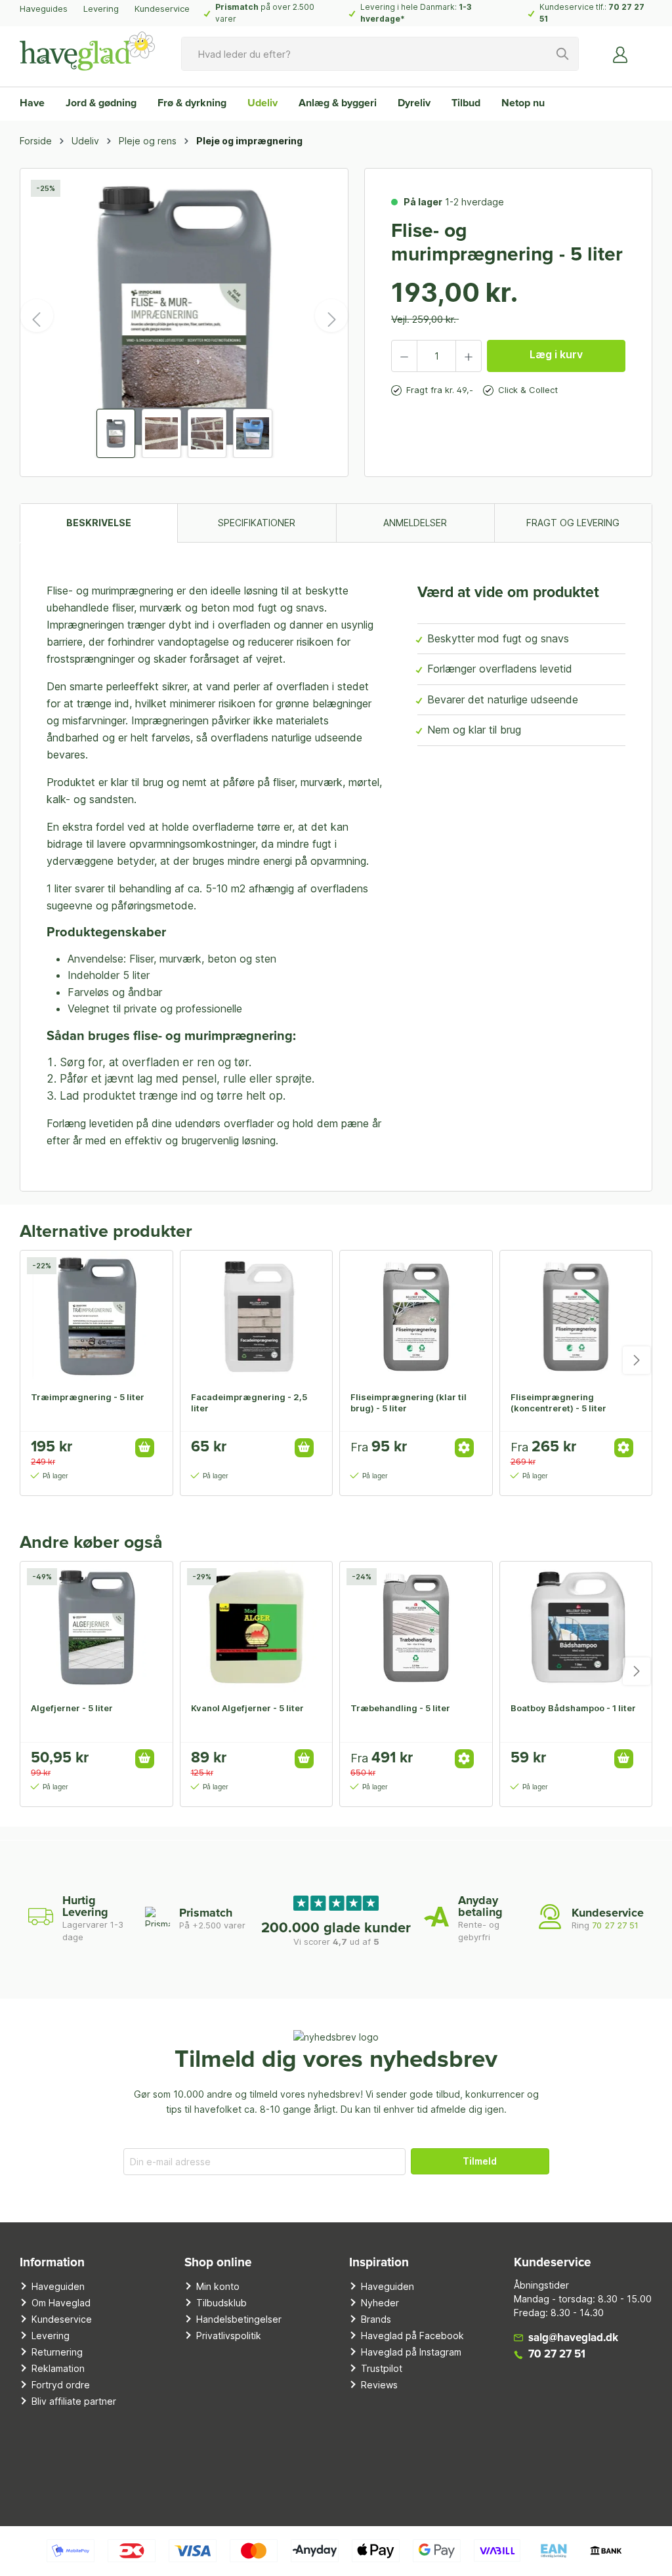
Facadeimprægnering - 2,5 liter (249, 1402)
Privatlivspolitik (229, 2336)
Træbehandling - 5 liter (400, 1708)
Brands (376, 2319)
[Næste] (331, 316)
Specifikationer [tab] (257, 523)
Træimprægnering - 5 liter (88, 1397)
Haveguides (44, 9)
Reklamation (58, 2368)
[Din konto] (621, 54)
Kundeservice (162, 9)
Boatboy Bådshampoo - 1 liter (573, 1708)
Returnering (57, 2352)
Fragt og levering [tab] (573, 523)
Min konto (218, 2286)
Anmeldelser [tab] (415, 523)
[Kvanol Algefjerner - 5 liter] (257, 1627)
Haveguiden (58, 2286)
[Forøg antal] (469, 356)
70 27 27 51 (615, 1925)
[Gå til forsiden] (87, 51)
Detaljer (464, 1448)
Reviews (379, 2385)
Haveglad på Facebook (412, 2336)
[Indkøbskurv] (644, 49)
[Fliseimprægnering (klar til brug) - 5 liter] (416, 1316)
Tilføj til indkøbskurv (145, 1448)
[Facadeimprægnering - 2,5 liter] (257, 1316)
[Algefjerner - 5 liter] (96, 1627)
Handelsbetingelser (239, 2319)
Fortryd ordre (61, 2385)
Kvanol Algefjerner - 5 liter (247, 1708)
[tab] (98, 523)
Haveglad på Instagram (411, 2352)
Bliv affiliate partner (74, 2401)
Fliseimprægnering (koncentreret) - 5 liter (558, 1402)
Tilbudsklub (221, 2303)
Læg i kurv (556, 354)
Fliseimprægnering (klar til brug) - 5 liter (409, 1402)
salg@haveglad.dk (573, 2338)
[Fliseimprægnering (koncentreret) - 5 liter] (576, 1316)
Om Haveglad (61, 2303)
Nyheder (380, 2303)
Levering (101, 9)
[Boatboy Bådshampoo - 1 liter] (576, 1627)
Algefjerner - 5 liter (72, 1708)
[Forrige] (37, 316)
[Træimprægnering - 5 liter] (96, 1316)
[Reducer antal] (404, 356)
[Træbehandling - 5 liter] (416, 1627)
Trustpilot (382, 2368)
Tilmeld (480, 2161)
